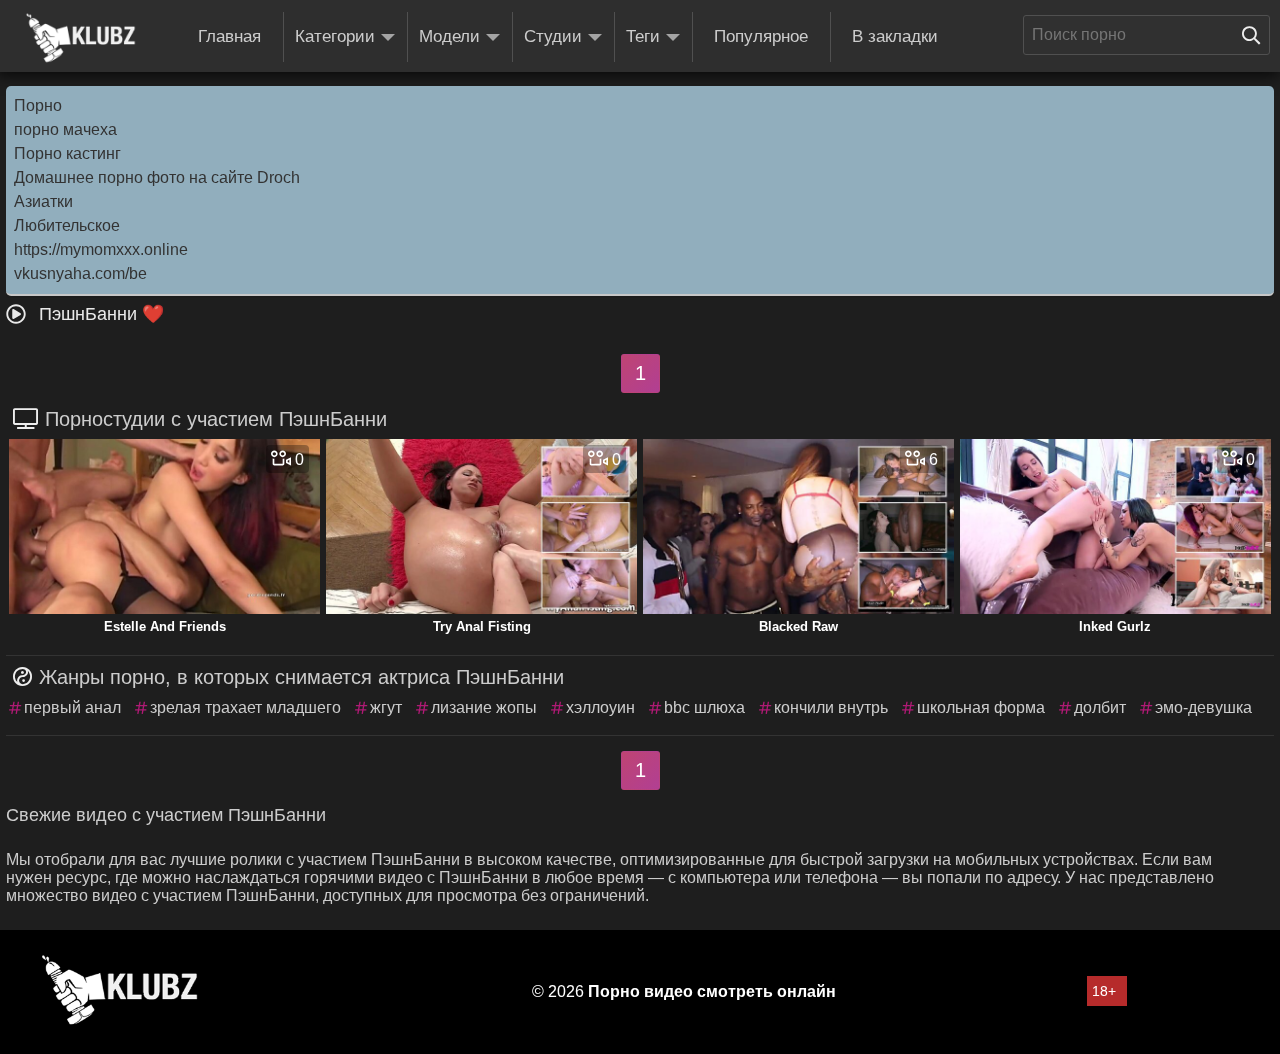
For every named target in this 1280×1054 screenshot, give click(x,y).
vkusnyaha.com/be (80, 273)
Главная (229, 36)
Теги (643, 36)
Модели (449, 36)
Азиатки (43, 201)
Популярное (761, 36)
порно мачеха (65, 129)
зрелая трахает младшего (245, 707)
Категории (335, 36)
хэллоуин (600, 707)
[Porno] (81, 38)
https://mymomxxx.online (101, 249)
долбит (1100, 707)
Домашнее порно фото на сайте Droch (157, 177)
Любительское (67, 225)
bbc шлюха (704, 707)
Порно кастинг (67, 153)
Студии (553, 36)
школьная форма (981, 707)
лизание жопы (484, 707)
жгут (386, 707)
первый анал (72, 707)
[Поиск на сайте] (1256, 35)
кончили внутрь (831, 707)
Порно (38, 105)
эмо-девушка (1203, 707)
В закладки (895, 36)
